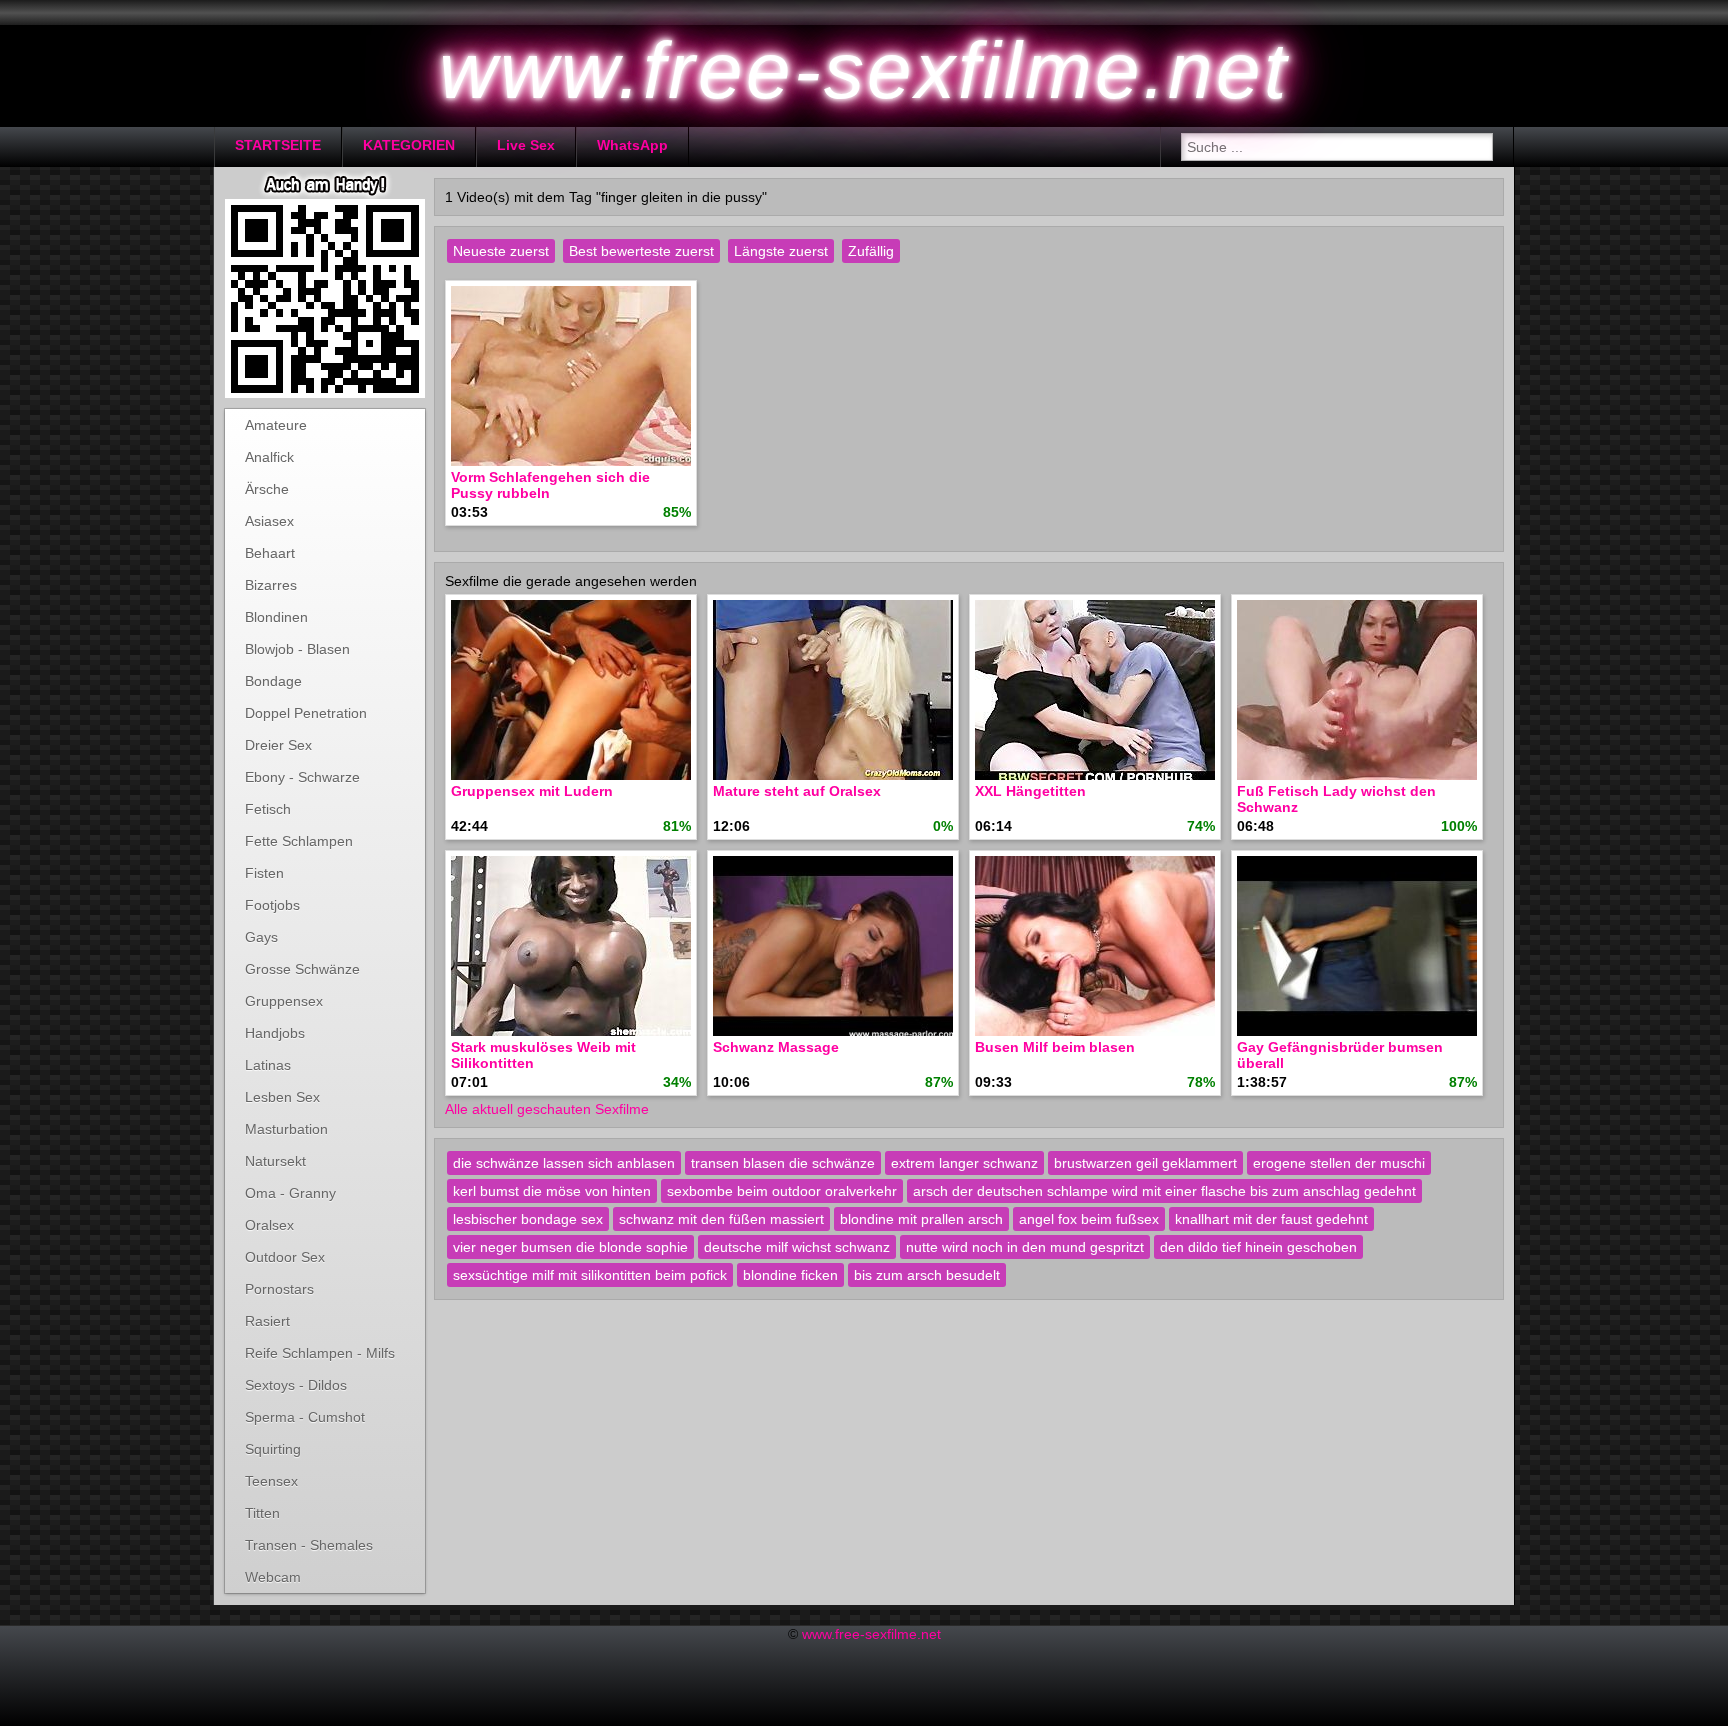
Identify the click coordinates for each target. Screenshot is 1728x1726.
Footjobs (272, 905)
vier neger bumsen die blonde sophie (570, 1247)
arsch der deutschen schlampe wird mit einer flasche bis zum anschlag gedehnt (1164, 1191)
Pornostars (279, 1289)
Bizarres (271, 585)
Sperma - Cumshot (305, 1417)
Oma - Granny (290, 1193)
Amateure (276, 425)
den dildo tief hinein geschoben (1258, 1247)
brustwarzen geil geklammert (1145, 1163)
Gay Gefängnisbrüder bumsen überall (1340, 1055)
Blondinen (276, 617)
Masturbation (286, 1129)
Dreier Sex (278, 745)
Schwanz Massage (776, 1047)
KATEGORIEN (409, 145)
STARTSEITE (278, 145)
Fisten (264, 873)
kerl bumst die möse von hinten (552, 1191)
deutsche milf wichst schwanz (797, 1247)
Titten (262, 1513)
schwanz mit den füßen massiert (721, 1219)
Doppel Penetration (306, 713)
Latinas (268, 1065)
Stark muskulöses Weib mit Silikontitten (543, 1055)
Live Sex (526, 145)
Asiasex (269, 521)
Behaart (270, 553)
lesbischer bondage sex (528, 1219)
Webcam (273, 1577)
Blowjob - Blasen (297, 649)
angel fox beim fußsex (1089, 1219)
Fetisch (268, 809)
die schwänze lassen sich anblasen (564, 1163)
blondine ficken (790, 1275)
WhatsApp (632, 145)
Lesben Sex (282, 1097)
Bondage (273, 681)
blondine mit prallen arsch (921, 1219)
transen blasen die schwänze (783, 1163)
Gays (261, 937)
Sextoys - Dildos (296, 1385)
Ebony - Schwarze (302, 777)
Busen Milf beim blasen (1055, 1047)
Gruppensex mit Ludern (532, 791)
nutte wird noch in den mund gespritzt (1025, 1247)
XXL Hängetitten (1030, 791)
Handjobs (275, 1033)
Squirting (273, 1449)
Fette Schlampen (299, 841)
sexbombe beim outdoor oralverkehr (782, 1191)
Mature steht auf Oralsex (797, 791)
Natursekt (275, 1161)
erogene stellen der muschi (1339, 1163)
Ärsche (267, 489)
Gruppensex (284, 1001)
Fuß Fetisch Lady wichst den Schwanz (1336, 799)
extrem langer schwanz (964, 1163)
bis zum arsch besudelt (927, 1275)
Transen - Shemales (309, 1545)
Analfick (269, 457)
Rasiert (267, 1321)
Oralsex (269, 1225)
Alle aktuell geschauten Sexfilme (547, 1109)
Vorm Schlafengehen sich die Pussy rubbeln (550, 485)
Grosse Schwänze (302, 969)
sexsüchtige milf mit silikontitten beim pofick (590, 1275)
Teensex (271, 1481)
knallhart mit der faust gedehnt (1271, 1219)
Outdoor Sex (285, 1257)
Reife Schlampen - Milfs (320, 1353)
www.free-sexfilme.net (871, 1634)
